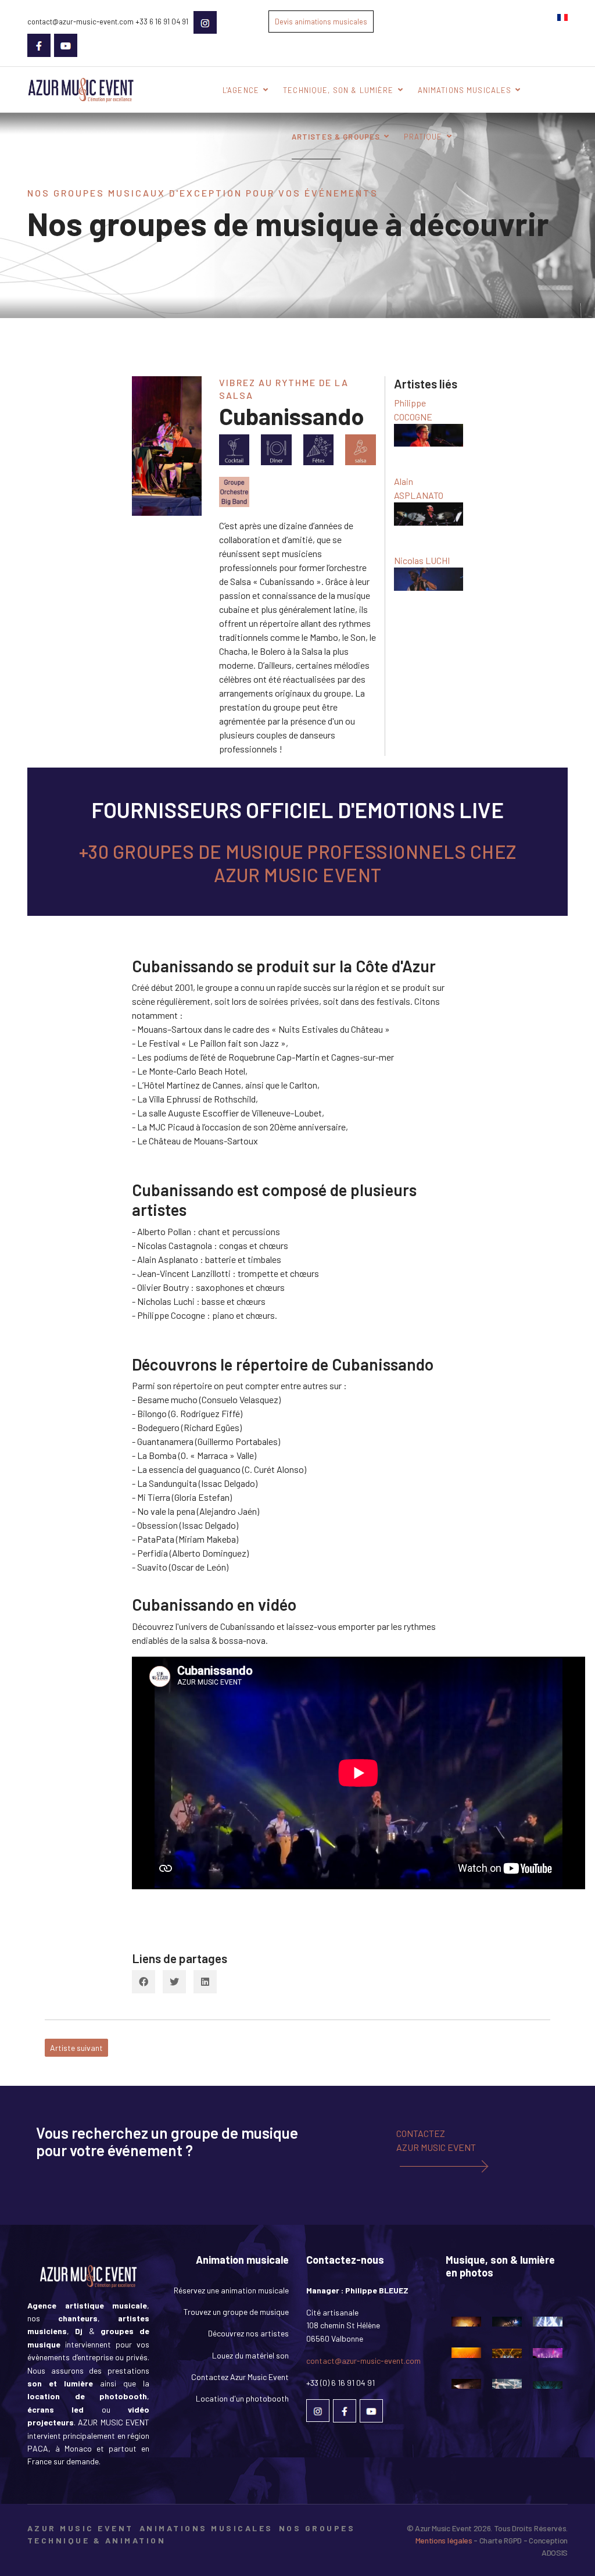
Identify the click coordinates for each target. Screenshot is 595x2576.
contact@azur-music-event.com (363, 2361)
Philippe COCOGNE (413, 410)
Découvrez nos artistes (248, 2333)
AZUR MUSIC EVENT (80, 2528)
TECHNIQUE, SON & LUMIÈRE (338, 90)
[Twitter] (174, 1982)
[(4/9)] (466, 2357)
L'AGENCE (241, 90)
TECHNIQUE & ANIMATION (96, 2540)
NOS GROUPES (317, 2528)
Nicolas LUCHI (422, 560)
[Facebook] (144, 1982)
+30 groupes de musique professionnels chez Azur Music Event (298, 863)
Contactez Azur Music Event (240, 2377)
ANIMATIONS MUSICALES (465, 90)
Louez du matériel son (250, 2355)
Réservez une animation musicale (231, 2290)
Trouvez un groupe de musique (236, 2312)
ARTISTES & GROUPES (336, 137)
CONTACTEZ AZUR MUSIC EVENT (436, 2140)
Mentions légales (445, 2540)
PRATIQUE (423, 137)
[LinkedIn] (205, 1982)
